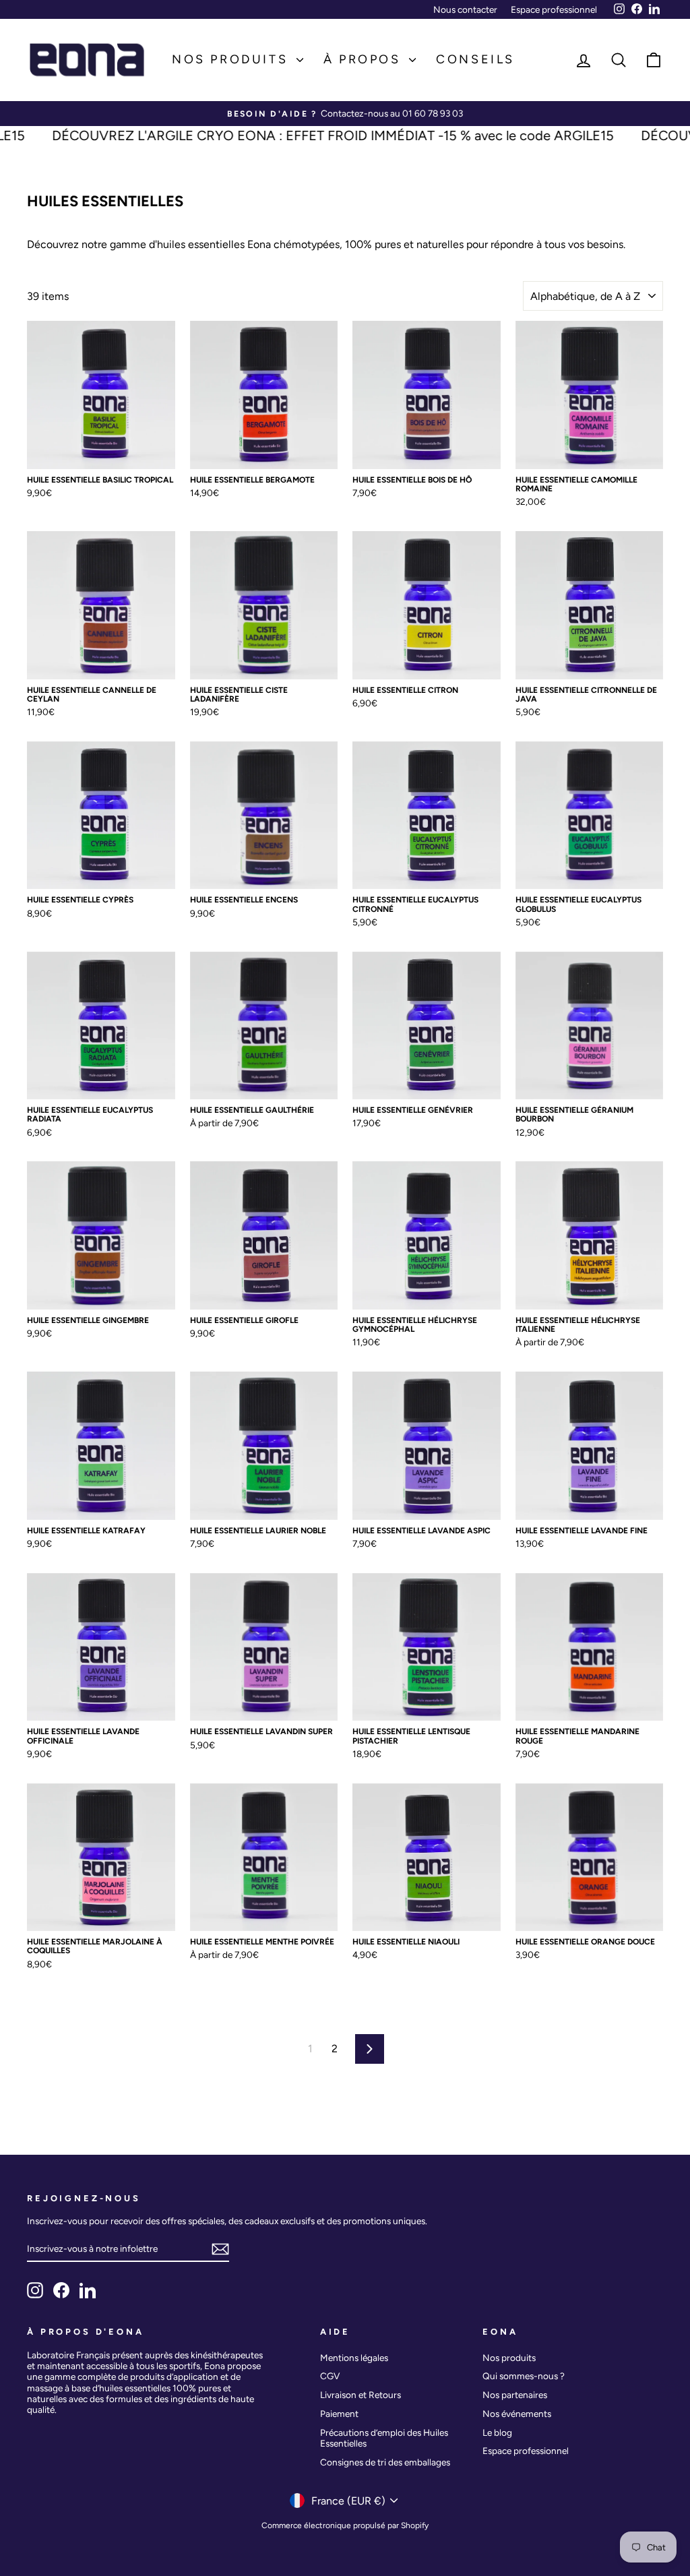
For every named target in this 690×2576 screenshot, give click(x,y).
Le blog (497, 2432)
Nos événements (517, 2414)
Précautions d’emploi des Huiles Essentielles (384, 2438)
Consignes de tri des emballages (385, 2462)
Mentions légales (354, 2358)
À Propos (365, 59)
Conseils (475, 59)
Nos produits (232, 59)
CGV (330, 2376)
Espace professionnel (554, 9)
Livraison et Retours (360, 2395)
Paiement (339, 2414)
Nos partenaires (515, 2395)
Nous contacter (465, 9)
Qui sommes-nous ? (524, 2376)
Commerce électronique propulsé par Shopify (345, 2525)
